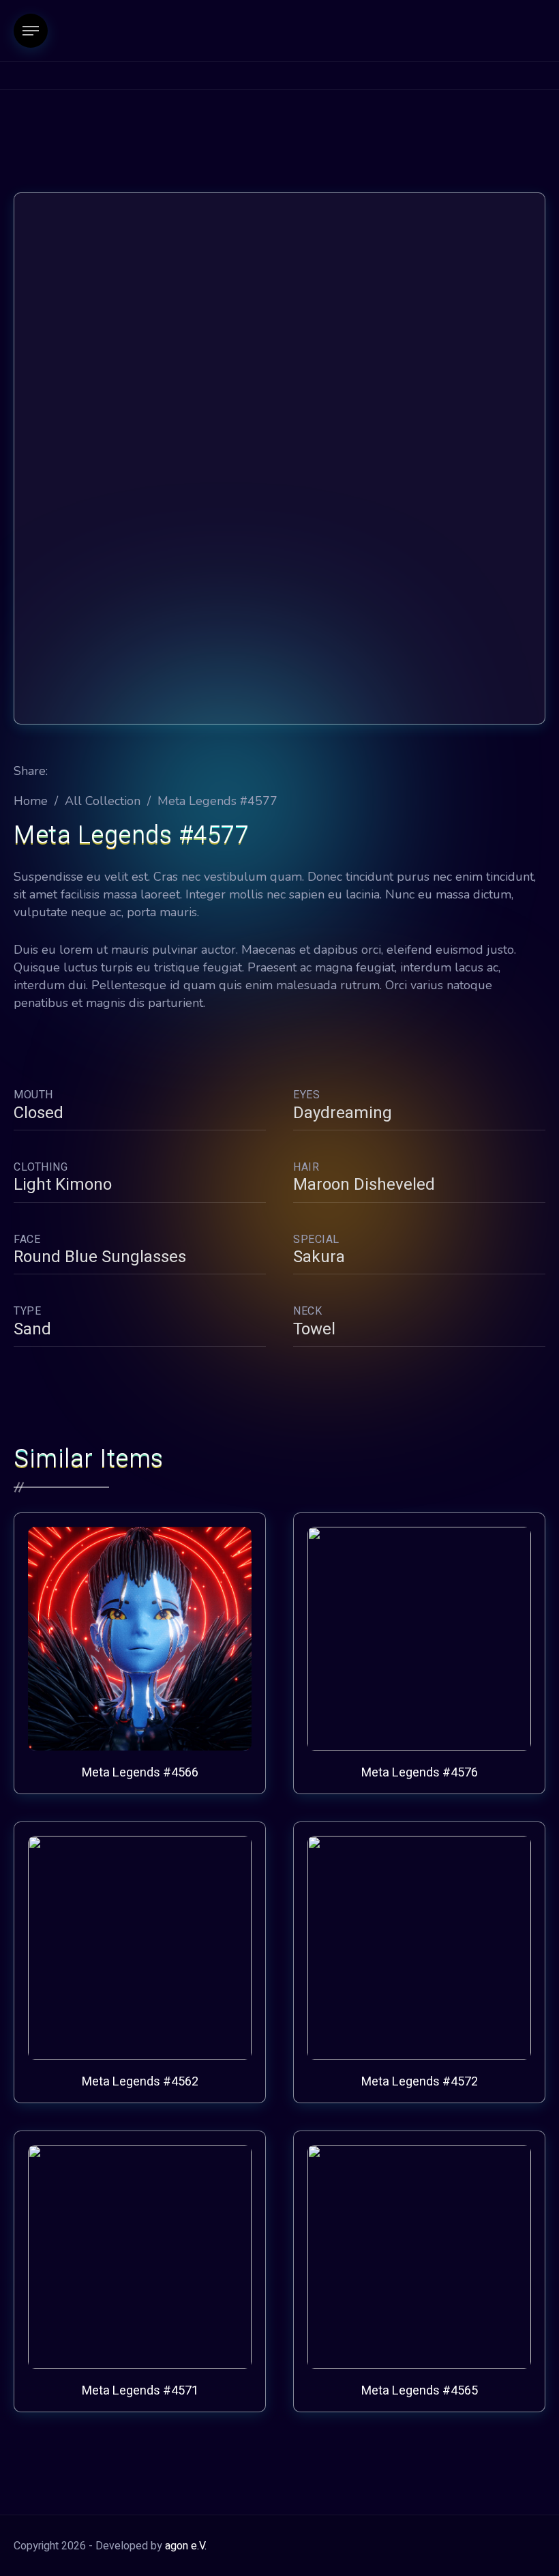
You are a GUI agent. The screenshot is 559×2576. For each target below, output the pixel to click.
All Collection (103, 801)
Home (31, 801)
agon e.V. (186, 2546)
